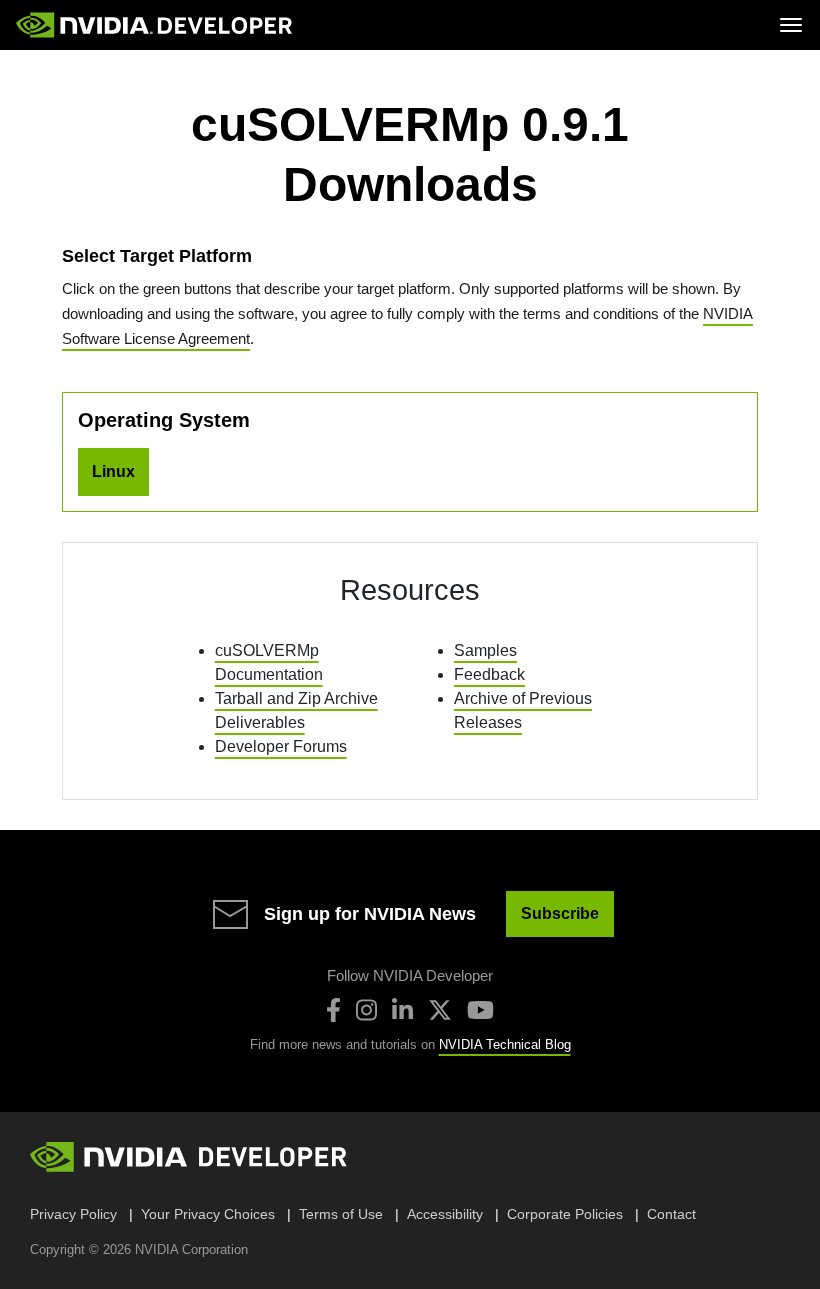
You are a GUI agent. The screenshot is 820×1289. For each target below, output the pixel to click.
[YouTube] (480, 1010)
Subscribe (560, 913)
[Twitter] (440, 1010)
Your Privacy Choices (208, 1214)
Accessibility (445, 1214)
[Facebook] (333, 1010)
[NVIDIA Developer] (156, 25)
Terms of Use (341, 1214)
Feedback (489, 674)
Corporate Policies (565, 1214)
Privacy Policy (73, 1214)
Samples (485, 650)
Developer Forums (281, 746)
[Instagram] (366, 1010)
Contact (671, 1214)
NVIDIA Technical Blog (505, 1044)
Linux (113, 471)
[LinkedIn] (402, 1010)
